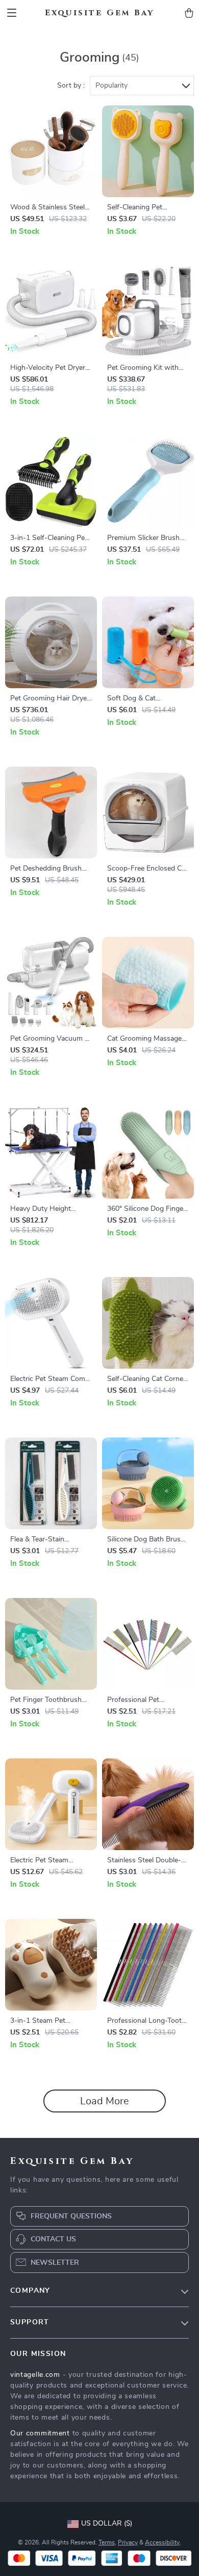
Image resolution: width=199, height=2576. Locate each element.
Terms (107, 2542)
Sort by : (71, 86)
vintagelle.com (35, 2375)
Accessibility (162, 2542)
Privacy (128, 2542)
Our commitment (40, 2433)
